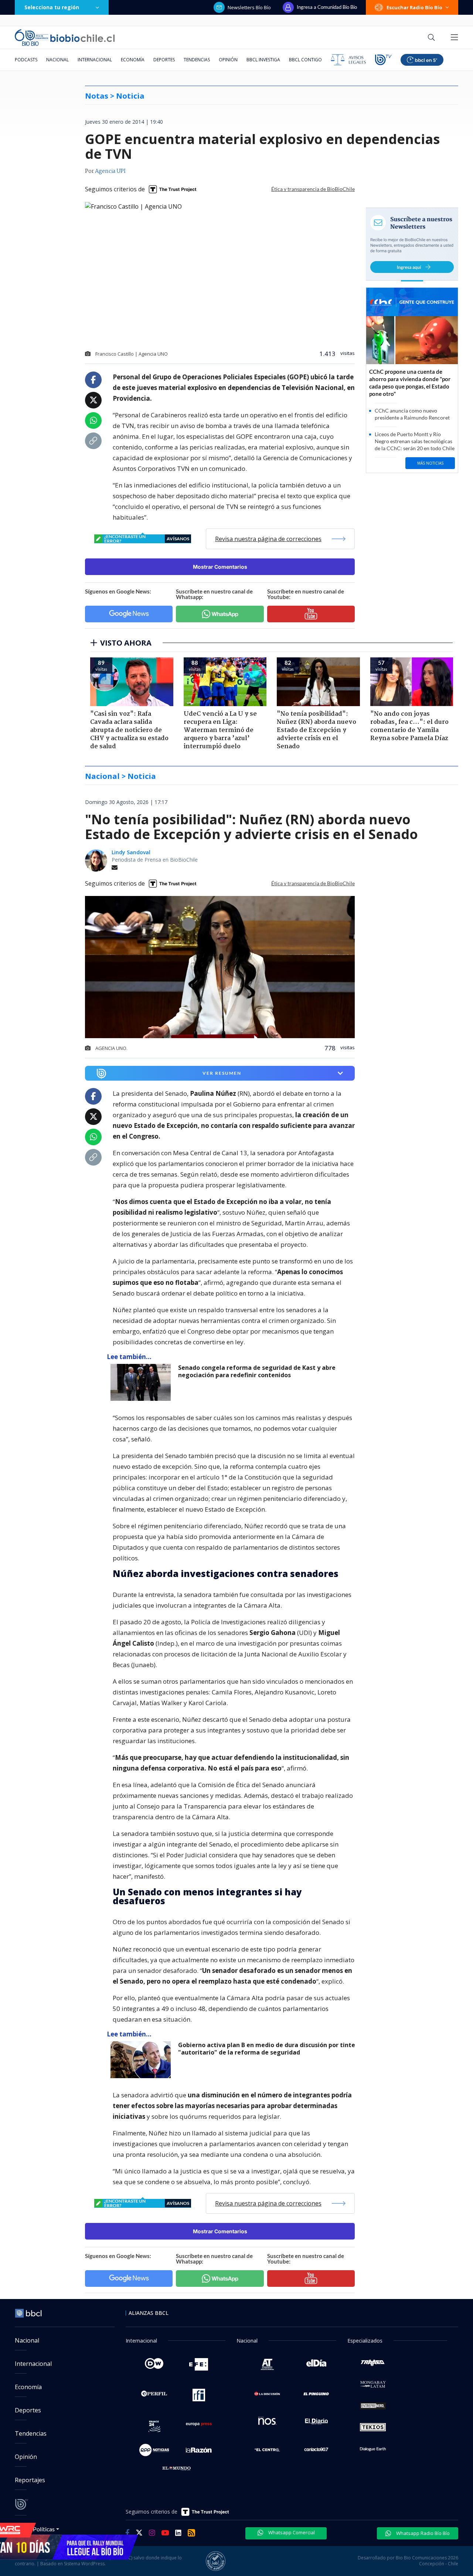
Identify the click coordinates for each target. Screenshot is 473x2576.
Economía (133, 60)
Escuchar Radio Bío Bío (414, 7)
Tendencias (197, 60)
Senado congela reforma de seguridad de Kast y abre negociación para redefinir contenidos (257, 1371)
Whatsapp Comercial (291, 2532)
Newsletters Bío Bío (249, 7)
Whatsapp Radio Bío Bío (422, 2533)
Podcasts (26, 60)
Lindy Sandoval (131, 852)
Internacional (95, 60)
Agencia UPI (110, 171)
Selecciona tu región (52, 7)
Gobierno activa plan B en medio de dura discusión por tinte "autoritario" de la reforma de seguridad (267, 2049)
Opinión (228, 60)
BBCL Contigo (305, 60)
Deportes (164, 60)
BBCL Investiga (263, 60)
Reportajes (30, 2480)
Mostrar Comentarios (220, 567)
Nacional (57, 60)
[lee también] (142, 1382)
